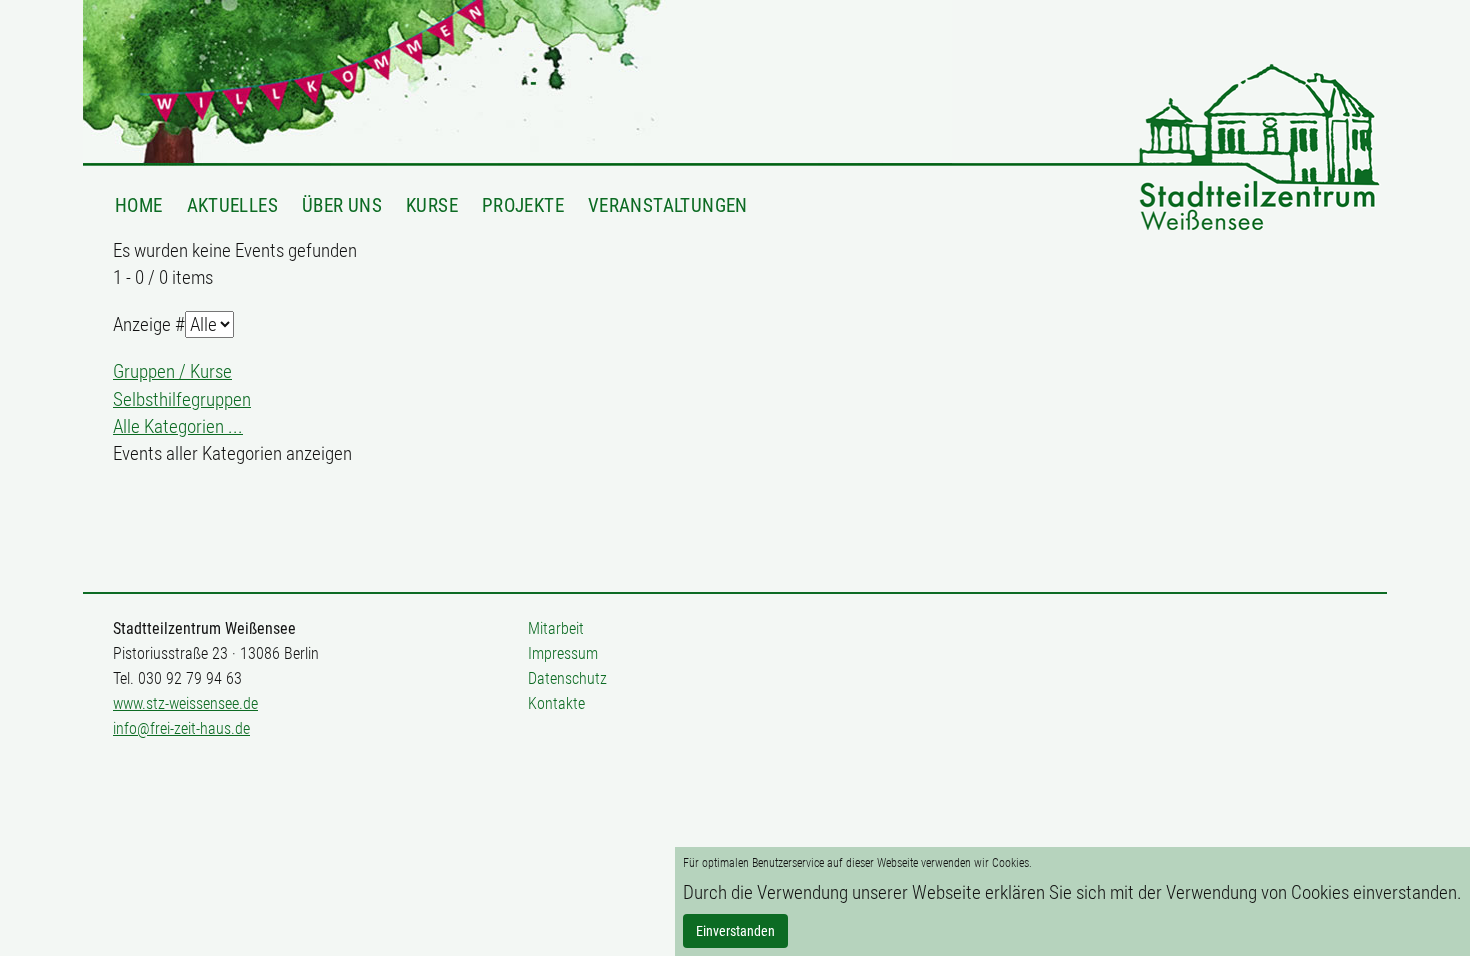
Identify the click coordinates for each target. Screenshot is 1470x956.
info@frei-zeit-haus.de (181, 728)
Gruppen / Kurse (172, 371)
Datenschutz (567, 678)
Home (139, 205)
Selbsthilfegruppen (182, 399)
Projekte (523, 205)
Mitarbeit (556, 628)
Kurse (432, 205)
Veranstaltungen (668, 205)
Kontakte (556, 703)
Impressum (563, 653)
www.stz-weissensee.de (185, 703)
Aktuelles (232, 205)
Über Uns (342, 205)
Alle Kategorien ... (178, 426)
